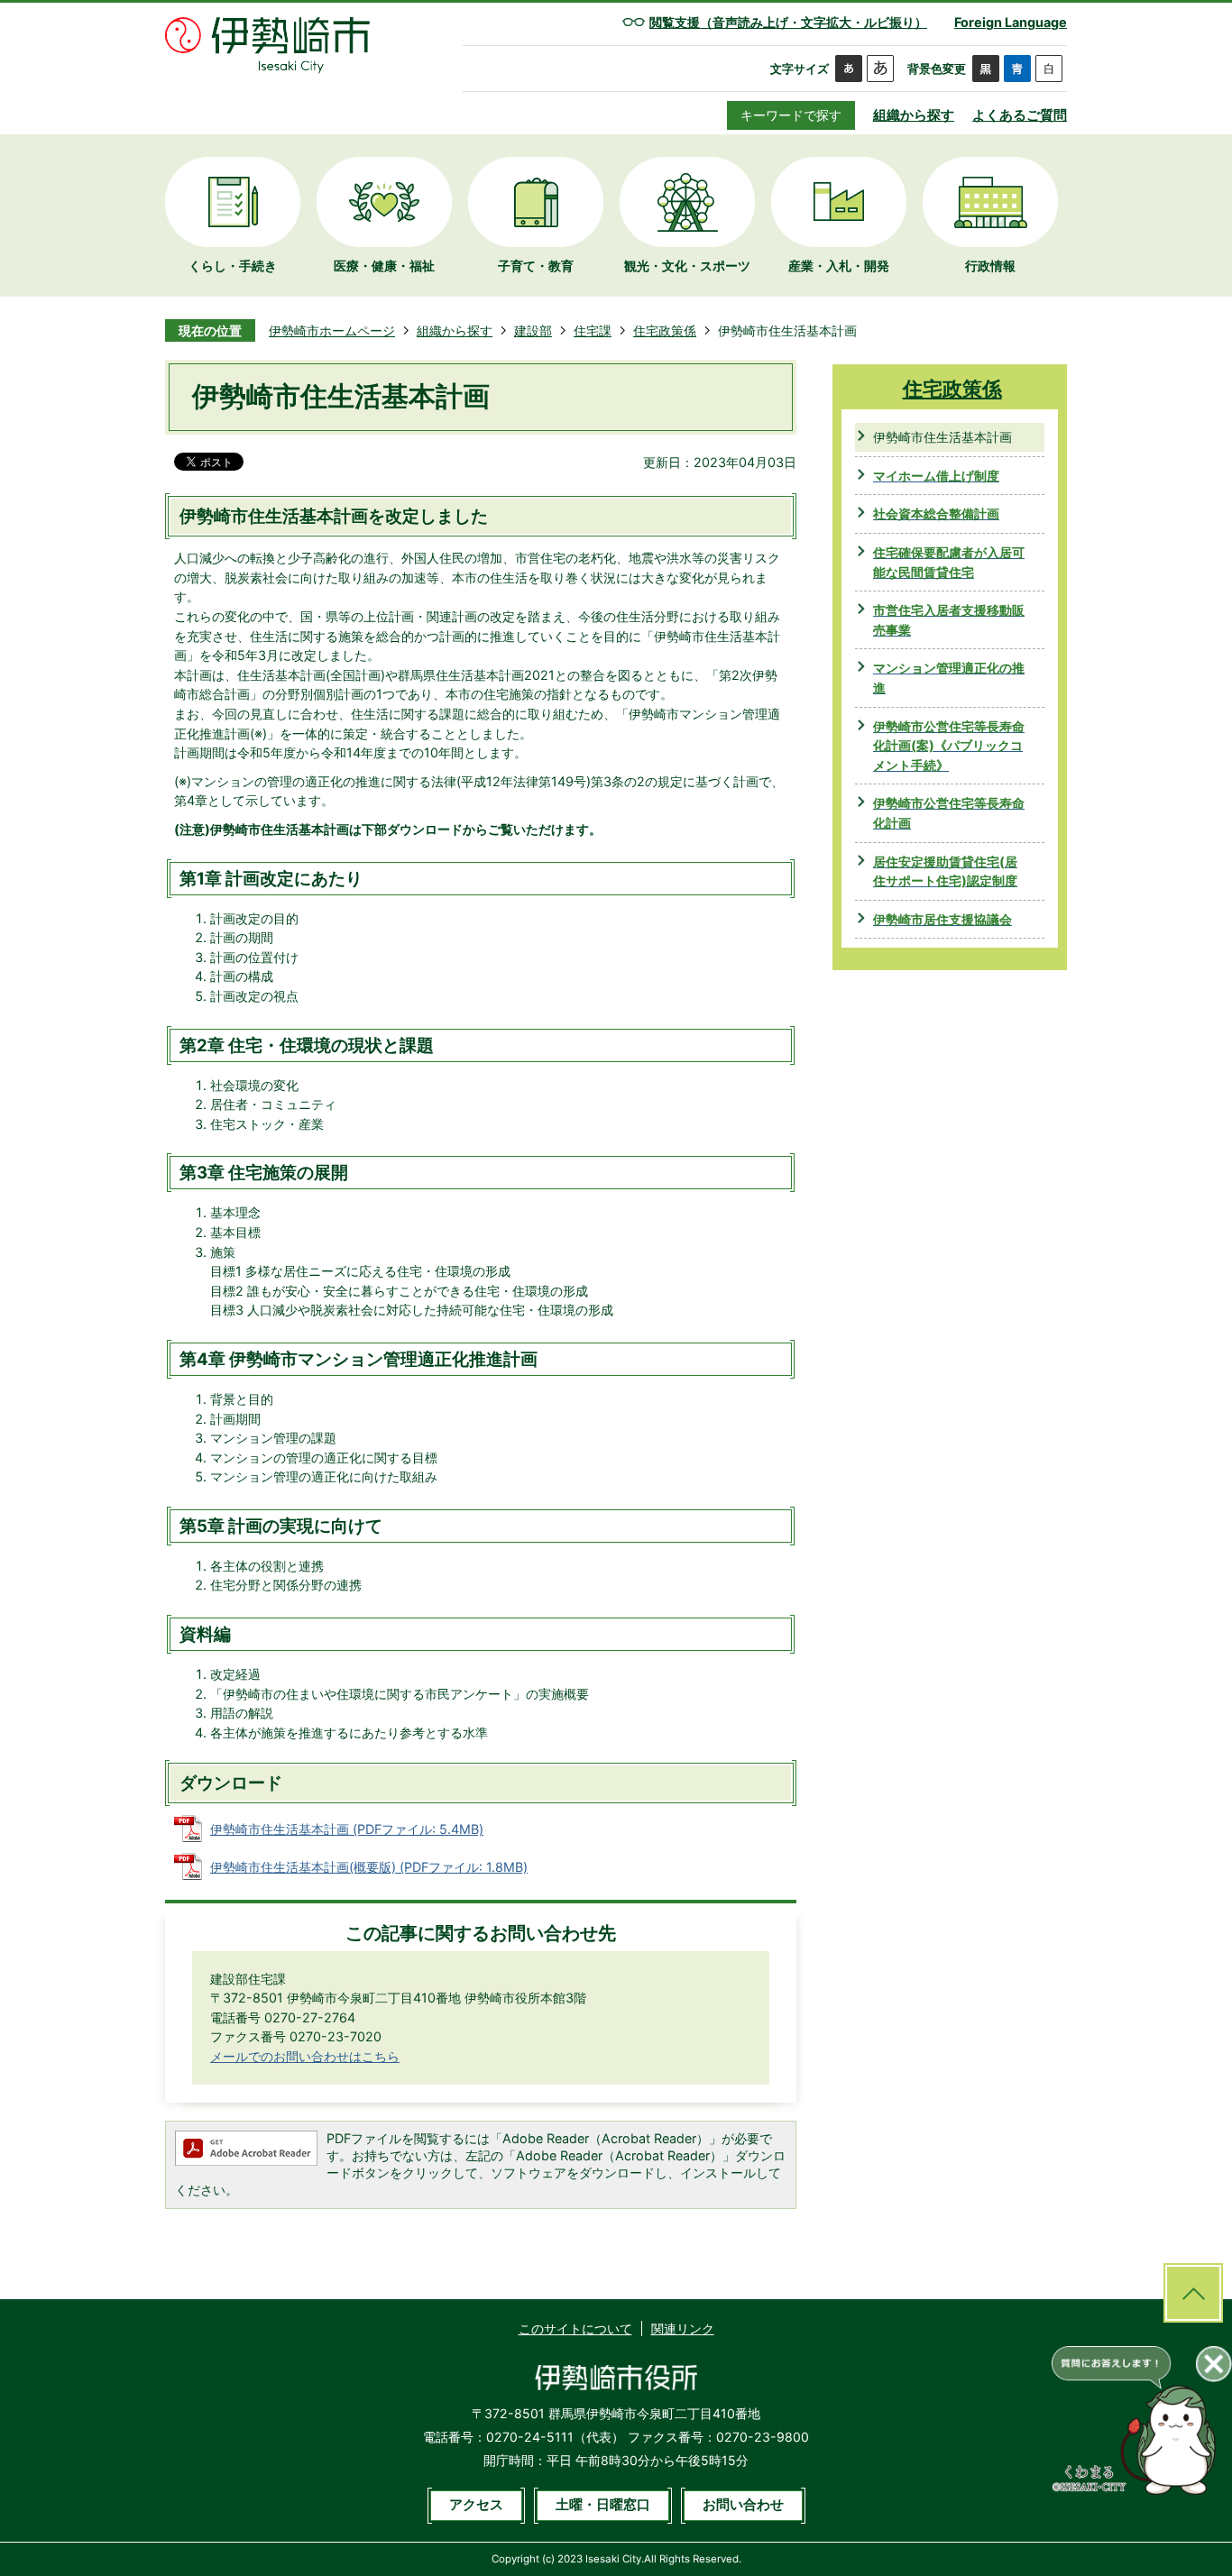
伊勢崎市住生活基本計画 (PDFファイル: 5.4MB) (347, 1829)
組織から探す (914, 115)
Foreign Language (1011, 22)
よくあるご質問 (1020, 115)
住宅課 (593, 330)
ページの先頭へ (1193, 2293)
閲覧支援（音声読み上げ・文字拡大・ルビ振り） (788, 22)
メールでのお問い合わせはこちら (305, 2056)
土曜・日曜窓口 (603, 2505)
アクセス (476, 2505)
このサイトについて (575, 2328)
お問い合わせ (743, 2505)
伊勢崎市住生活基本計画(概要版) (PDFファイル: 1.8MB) (369, 1867)
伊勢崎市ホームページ (332, 330)
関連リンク (683, 2328)
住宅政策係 (665, 330)
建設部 (533, 330)
